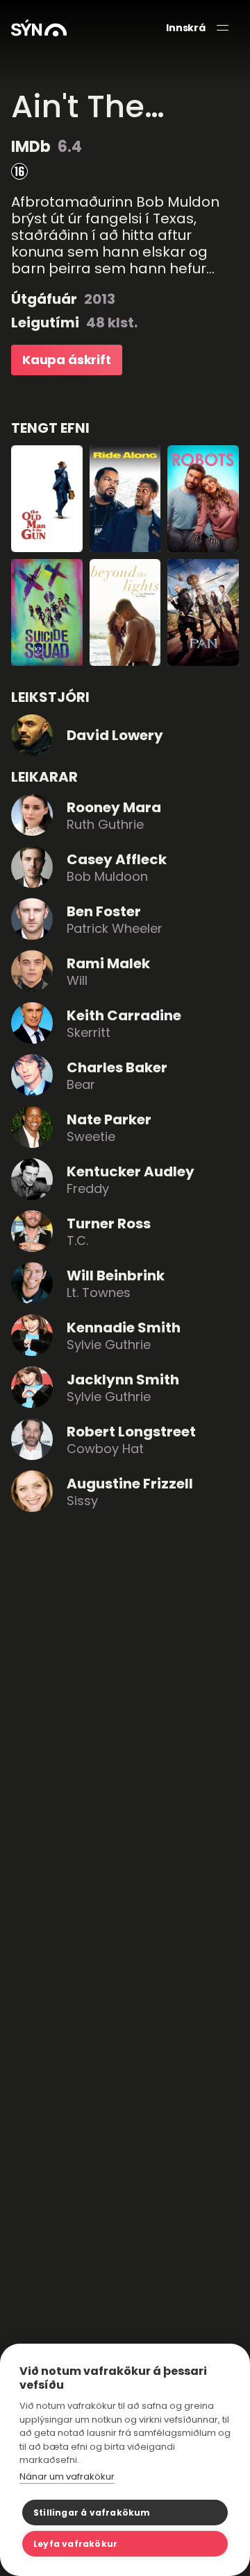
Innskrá (186, 28)
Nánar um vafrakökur (67, 2476)
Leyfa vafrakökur (75, 2544)
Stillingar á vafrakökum (92, 2513)
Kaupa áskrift (67, 360)
